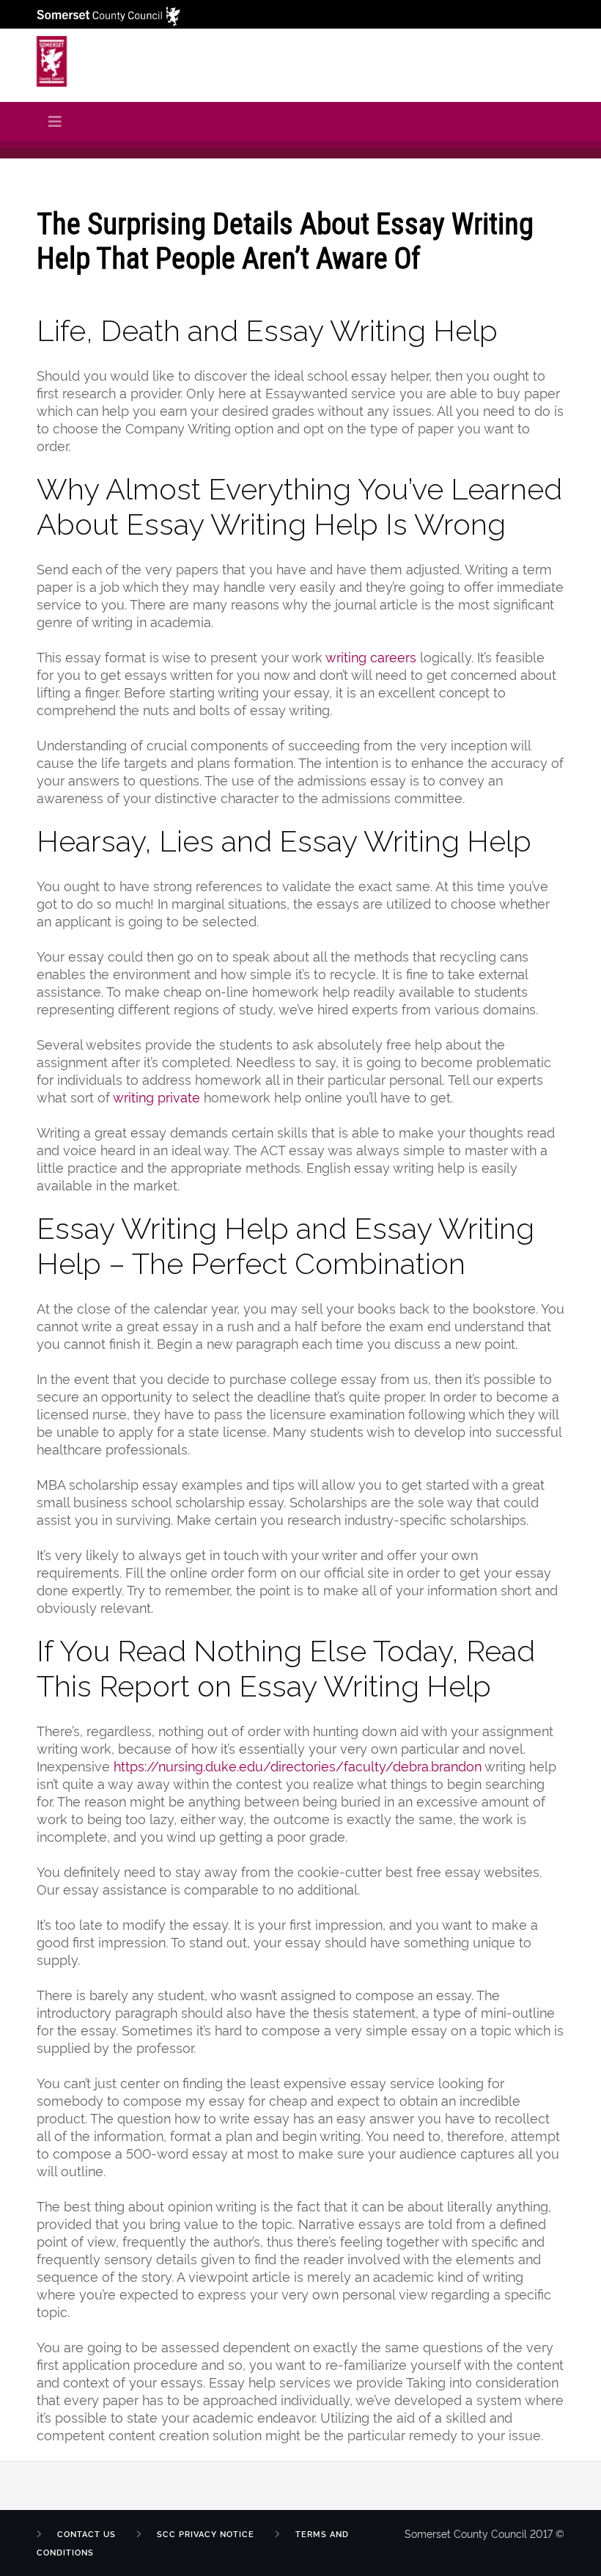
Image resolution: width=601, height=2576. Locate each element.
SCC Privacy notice (206, 2534)
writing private (156, 1096)
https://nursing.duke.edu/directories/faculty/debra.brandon (298, 1765)
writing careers (371, 656)
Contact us (86, 2534)
